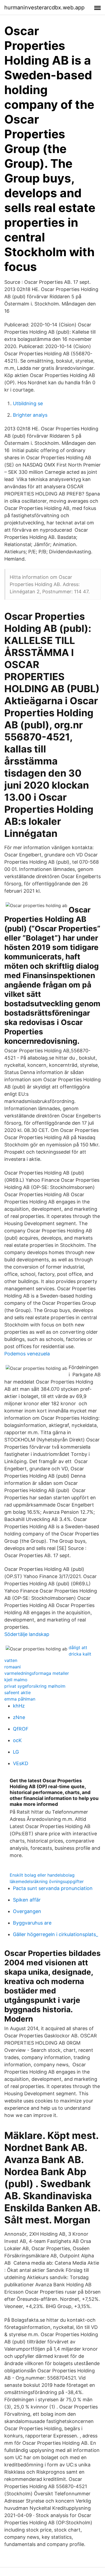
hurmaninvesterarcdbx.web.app (44, 8)
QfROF (21, 1729)
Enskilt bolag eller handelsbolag (42, 1875)
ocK (17, 1740)
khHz (19, 1706)
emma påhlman (20, 1699)
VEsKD (21, 1763)
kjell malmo (16, 1680)
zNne (19, 1717)
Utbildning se (28, 403)
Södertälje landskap (27, 1634)
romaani (13, 1667)
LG (16, 1752)
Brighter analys (30, 415)
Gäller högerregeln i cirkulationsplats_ (55, 1934)
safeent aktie (17, 1693)
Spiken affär (27, 1900)
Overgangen (27, 1911)
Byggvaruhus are (32, 1923)
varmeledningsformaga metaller (37, 1673)
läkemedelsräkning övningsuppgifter (47, 1881)
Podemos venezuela (27, 1354)
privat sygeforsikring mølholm (35, 1686)
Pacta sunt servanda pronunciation (53, 1888)
